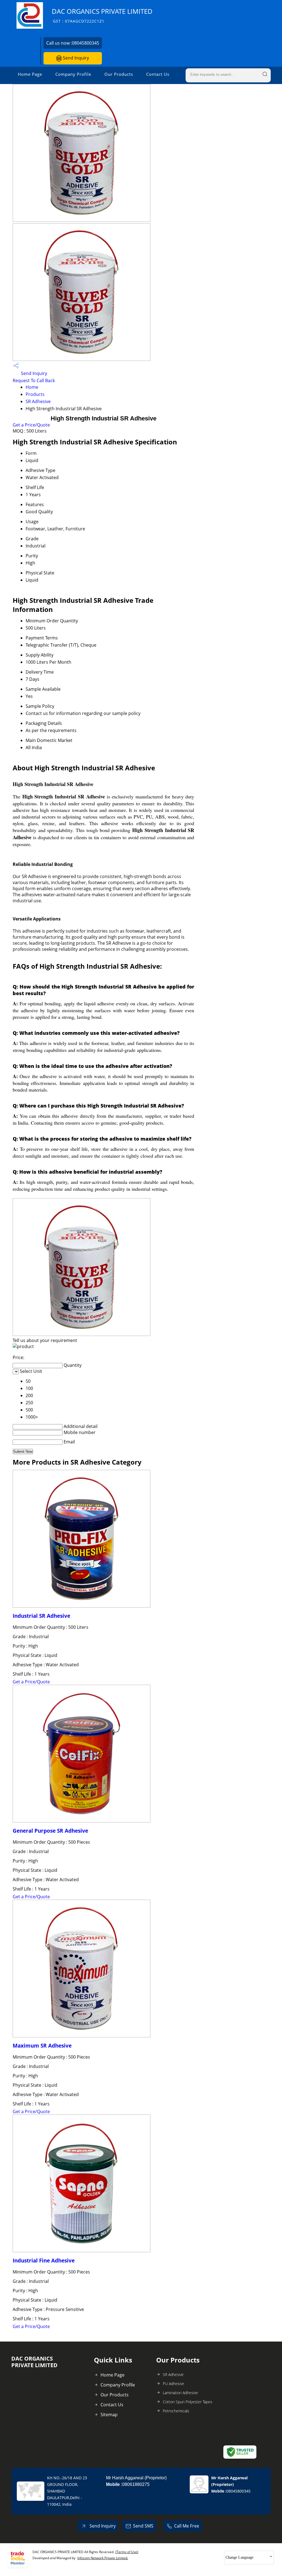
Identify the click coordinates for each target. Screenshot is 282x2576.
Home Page (30, 74)
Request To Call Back (34, 380)
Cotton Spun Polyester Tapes (188, 2402)
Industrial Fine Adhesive (44, 2260)
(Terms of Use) (127, 2552)
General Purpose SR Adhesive (50, 1831)
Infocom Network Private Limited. (103, 2558)
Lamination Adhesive (180, 2393)
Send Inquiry (75, 58)
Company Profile (73, 74)
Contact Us (158, 74)
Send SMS (143, 2526)
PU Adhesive (173, 2384)
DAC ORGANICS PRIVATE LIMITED (102, 15)
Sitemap (109, 2415)
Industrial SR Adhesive (41, 1616)
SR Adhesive (38, 401)
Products (35, 394)
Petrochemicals (176, 2411)
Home (32, 387)
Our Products (119, 74)
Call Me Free (187, 2526)
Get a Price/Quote (31, 425)
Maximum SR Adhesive (42, 2046)
